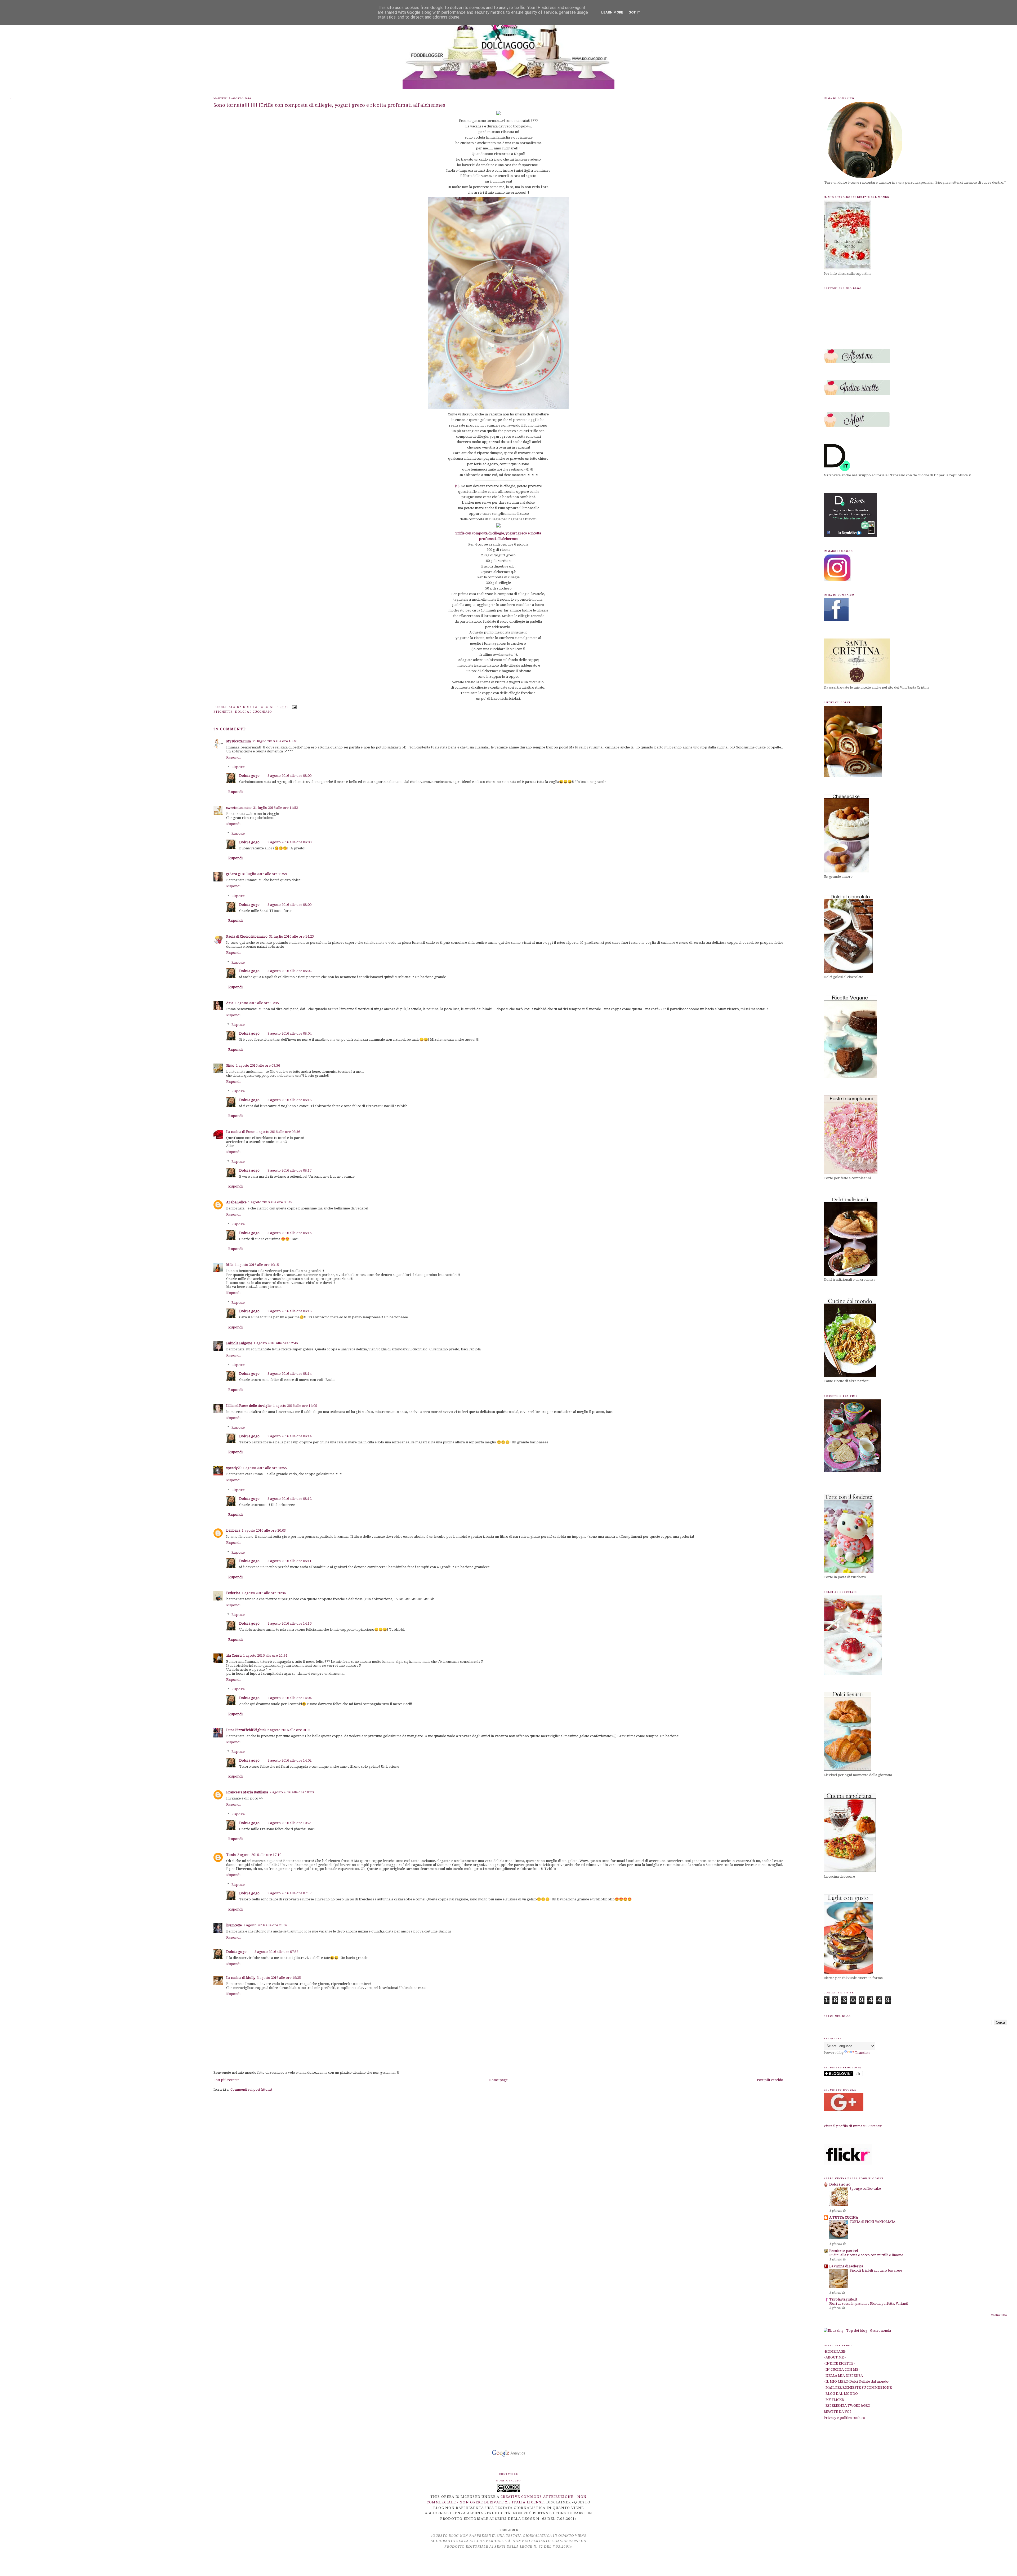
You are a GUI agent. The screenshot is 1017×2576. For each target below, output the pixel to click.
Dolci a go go (840, 2184)
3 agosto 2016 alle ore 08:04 (289, 1033)
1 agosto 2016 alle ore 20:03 (264, 1530)
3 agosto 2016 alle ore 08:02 (289, 971)
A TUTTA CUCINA (844, 2217)
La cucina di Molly (241, 1978)
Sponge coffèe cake (865, 2189)
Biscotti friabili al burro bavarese (876, 2271)
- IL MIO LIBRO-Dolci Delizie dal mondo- (857, 2381)
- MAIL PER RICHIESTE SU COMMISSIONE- (858, 2387)
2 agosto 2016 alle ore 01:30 (289, 1730)
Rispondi (233, 757)
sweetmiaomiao (239, 808)
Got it (634, 12)
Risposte (238, 767)
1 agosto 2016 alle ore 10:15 (257, 1265)
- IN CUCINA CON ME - (842, 2369)
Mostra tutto (999, 2315)
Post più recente (226, 2080)
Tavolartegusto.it (843, 2299)
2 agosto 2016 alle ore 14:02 (289, 1760)
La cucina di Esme (240, 1132)
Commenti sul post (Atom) (251, 2089)
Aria (230, 1003)
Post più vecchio (770, 2080)
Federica (233, 1593)
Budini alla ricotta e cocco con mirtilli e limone (866, 2255)
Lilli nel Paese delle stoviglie (249, 1406)
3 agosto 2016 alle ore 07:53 (276, 1952)
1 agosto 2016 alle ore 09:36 (278, 1132)
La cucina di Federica (846, 2266)
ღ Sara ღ (233, 874)
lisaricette (234, 1925)
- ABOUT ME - (835, 2357)
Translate (863, 2053)
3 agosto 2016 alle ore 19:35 (279, 1978)
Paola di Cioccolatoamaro (247, 936)
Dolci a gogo (249, 776)
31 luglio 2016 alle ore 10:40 (275, 741)
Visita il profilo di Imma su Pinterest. (853, 2126)
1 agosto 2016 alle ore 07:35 (257, 1003)
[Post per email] (294, 707)
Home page (498, 2080)
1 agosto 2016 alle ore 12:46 (276, 1343)
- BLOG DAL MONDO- (841, 2394)
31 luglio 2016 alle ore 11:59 (264, 874)
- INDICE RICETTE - (839, 2363)
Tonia (231, 1855)
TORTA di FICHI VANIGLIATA (873, 2222)
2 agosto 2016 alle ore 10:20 (292, 1792)
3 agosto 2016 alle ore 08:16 (289, 1233)
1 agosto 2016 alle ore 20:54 (265, 1655)
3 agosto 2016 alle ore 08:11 (289, 1561)
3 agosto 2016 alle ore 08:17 (289, 1170)
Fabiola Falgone (239, 1343)
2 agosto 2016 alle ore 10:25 (289, 1823)
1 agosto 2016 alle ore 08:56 (258, 1065)
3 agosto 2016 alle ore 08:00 (289, 776)
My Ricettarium (238, 741)
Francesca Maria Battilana (247, 1792)
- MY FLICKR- (834, 2400)
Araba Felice (236, 1202)
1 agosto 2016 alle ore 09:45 (270, 1202)
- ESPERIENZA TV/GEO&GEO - (848, 2406)
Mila (230, 1265)
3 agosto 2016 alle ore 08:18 (289, 1100)
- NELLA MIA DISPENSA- (844, 2376)
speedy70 (234, 1468)
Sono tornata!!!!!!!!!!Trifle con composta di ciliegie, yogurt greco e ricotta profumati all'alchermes (329, 105)
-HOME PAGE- (835, 2351)
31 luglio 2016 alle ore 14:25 (291, 936)
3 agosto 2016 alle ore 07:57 (289, 1893)
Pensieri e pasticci (844, 2251)
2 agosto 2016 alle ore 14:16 (289, 1623)
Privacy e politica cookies (844, 2418)
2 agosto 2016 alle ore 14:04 (289, 1698)
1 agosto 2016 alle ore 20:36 (264, 1593)
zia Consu (234, 1655)
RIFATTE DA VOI (837, 2412)
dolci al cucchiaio (253, 712)
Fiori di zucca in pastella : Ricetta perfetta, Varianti (869, 2304)
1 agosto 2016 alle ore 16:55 (265, 1468)
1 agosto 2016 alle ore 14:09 (295, 1406)
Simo (230, 1065)
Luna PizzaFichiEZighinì (246, 1730)
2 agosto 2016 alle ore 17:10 (259, 1855)
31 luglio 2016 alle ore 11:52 (276, 808)
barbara (233, 1530)
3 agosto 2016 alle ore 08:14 (289, 1374)
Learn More (612, 12)
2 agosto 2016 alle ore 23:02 (265, 1925)
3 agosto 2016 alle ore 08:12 (289, 1499)
